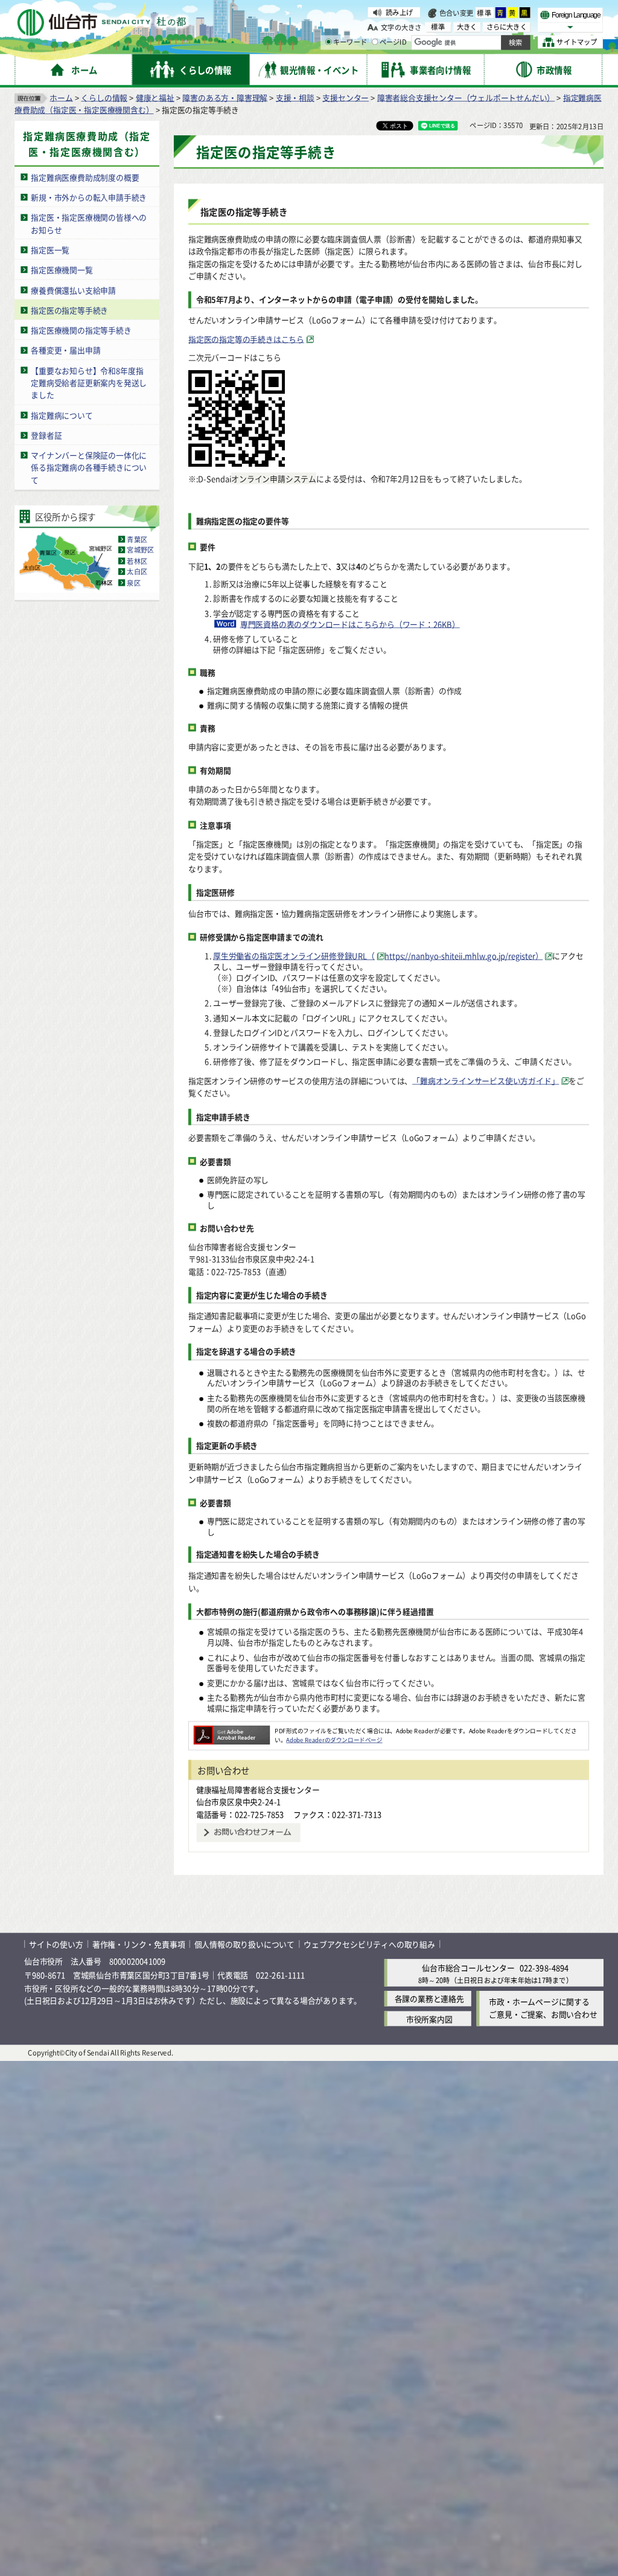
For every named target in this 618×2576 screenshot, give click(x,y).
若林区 (137, 561)
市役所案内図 (429, 2018)
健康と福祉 (155, 97)
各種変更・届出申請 (65, 350)
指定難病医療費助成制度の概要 (85, 177)
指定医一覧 (50, 249)
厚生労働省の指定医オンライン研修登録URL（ (294, 956)
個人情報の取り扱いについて (244, 1944)
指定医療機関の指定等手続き (81, 330)
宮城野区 (140, 549)
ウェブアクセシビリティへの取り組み (369, 1944)
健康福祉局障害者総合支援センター (258, 1789)
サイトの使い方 (56, 1944)
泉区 (133, 583)
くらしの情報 (104, 97)
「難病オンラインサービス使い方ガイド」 (486, 1080)
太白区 (137, 572)
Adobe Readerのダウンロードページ (334, 1740)
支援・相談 (295, 97)
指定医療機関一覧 (62, 270)
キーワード (350, 42)
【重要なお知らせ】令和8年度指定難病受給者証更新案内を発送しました (89, 382)
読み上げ (399, 12)
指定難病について (62, 415)
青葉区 (137, 539)
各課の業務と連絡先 (429, 1998)
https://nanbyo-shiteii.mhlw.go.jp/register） (463, 956)
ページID (393, 42)
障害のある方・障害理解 (225, 97)
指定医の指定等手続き (69, 309)
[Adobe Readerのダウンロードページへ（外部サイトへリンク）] (232, 1730)
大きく (467, 27)
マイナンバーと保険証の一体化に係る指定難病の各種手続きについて (89, 467)
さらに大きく (507, 27)
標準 (485, 13)
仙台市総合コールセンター (468, 1968)
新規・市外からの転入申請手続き (89, 197)
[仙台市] (101, 23)
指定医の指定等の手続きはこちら (246, 338)
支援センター (346, 97)
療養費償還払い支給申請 (73, 290)
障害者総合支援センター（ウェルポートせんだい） (466, 97)
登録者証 (46, 435)
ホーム (61, 97)
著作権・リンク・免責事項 (139, 1944)
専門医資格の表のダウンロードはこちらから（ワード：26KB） (350, 624)
